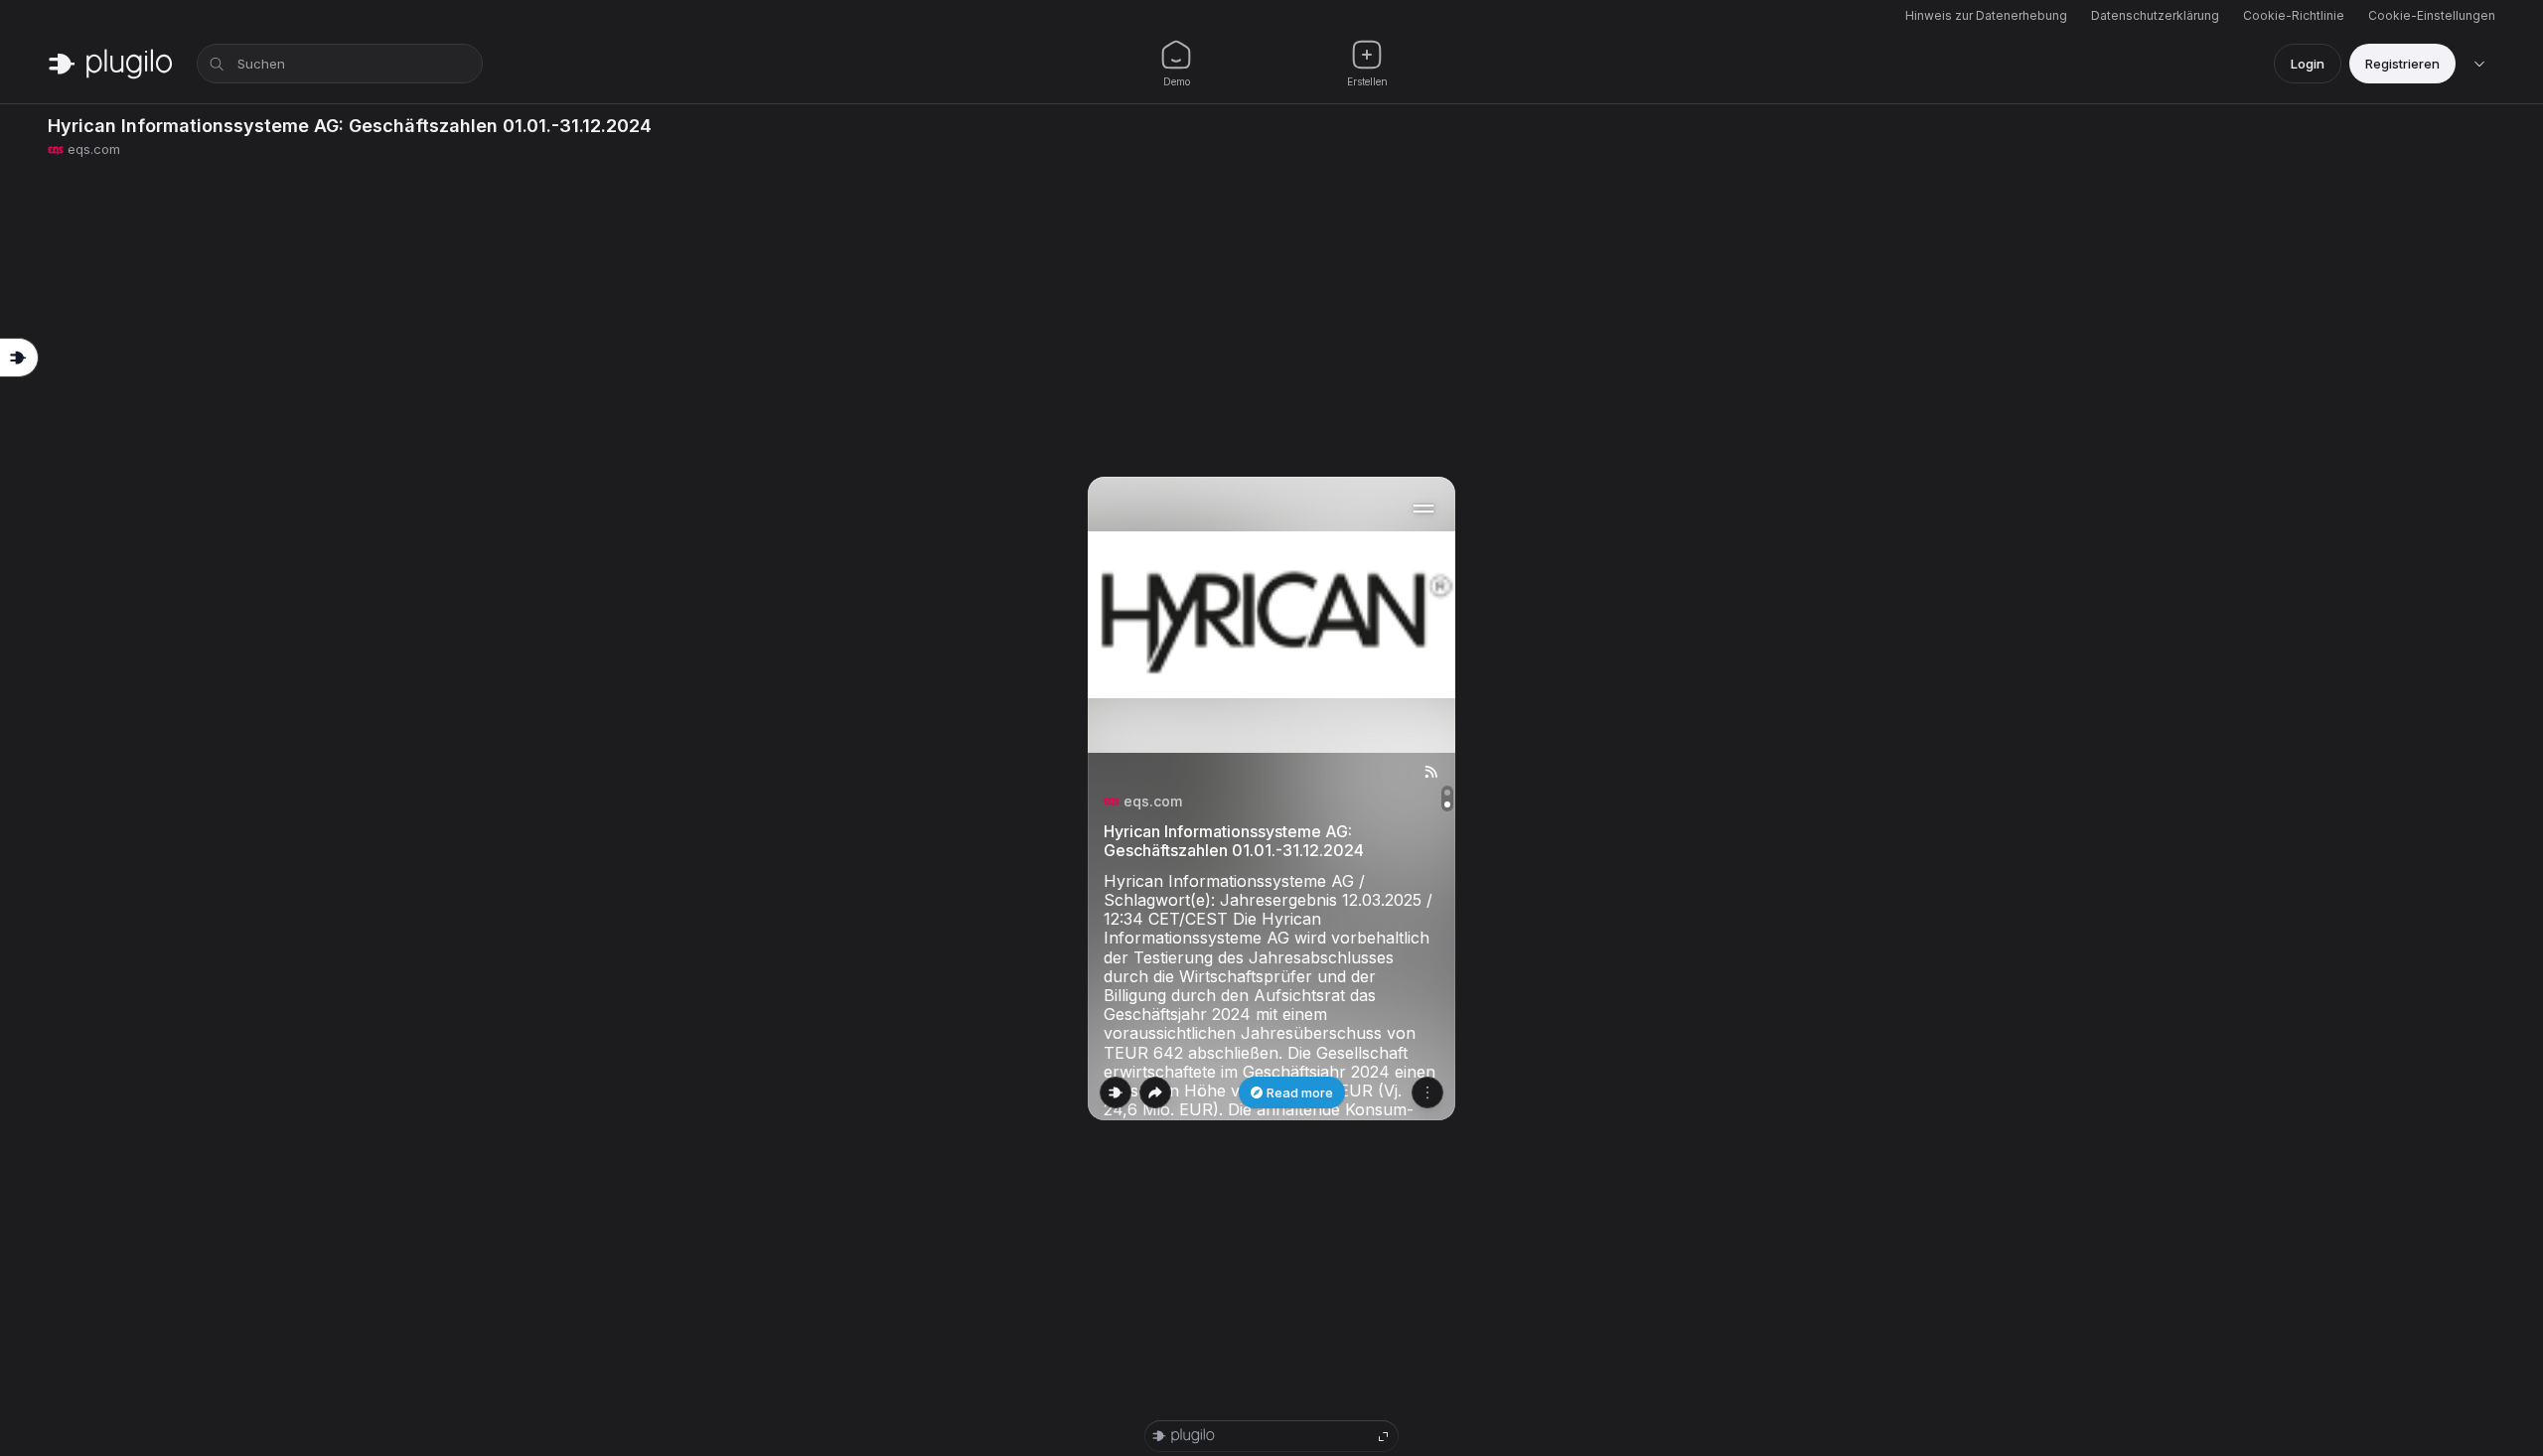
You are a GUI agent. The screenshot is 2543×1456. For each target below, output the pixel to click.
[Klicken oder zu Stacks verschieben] (1116, 1092)
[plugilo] (110, 64)
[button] (1271, 799)
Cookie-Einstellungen (2432, 15)
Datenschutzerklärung (2155, 15)
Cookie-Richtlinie (2294, 15)
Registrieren (2402, 64)
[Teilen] (1155, 1092)
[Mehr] (1427, 1092)
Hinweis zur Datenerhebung (1986, 15)
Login (2308, 64)
